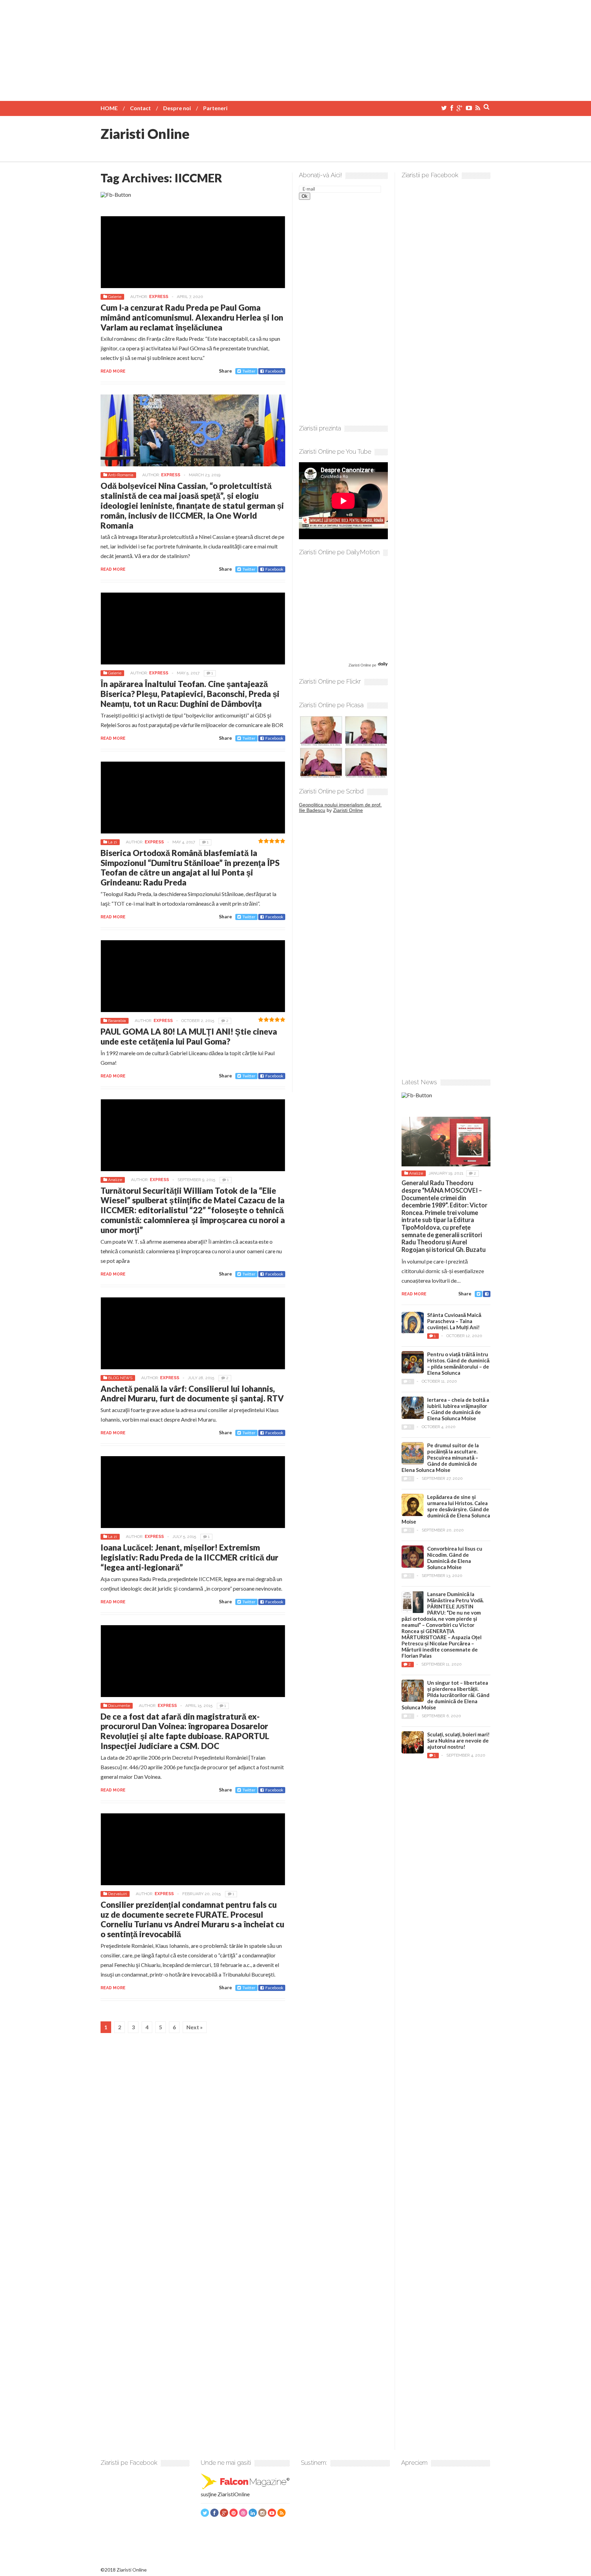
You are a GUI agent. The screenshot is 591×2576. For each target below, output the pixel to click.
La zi (113, 842)
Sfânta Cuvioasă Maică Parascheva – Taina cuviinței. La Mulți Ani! (454, 1321)
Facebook (274, 371)
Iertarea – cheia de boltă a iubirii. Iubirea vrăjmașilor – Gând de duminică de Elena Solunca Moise (458, 1409)
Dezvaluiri (117, 1894)
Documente (119, 1706)
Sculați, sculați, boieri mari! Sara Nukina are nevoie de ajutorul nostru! (458, 1740)
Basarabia (117, 1021)
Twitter (249, 371)
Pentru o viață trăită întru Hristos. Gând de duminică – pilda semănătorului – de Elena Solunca (458, 1363)
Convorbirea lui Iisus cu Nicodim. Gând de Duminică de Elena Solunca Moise (455, 1558)
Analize (115, 1180)
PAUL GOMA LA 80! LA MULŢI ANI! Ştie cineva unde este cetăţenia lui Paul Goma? (189, 1036)
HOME (109, 108)
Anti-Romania (121, 475)
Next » (195, 2027)
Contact (140, 108)
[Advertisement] (295, 48)
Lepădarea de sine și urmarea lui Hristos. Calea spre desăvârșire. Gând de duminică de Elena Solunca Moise (446, 1509)
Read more (113, 371)
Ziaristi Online (145, 134)
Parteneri (215, 108)
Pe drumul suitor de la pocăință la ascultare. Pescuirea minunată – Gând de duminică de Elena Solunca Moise (440, 1458)
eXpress (159, 297)
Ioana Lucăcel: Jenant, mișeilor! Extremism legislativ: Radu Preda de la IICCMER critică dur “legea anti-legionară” (189, 1557)
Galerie (115, 297)
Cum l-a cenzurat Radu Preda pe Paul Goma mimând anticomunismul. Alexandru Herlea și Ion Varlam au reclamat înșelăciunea (192, 317)
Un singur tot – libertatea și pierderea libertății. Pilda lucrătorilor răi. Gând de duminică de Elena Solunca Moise (445, 1695)
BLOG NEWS (120, 1378)
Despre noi (177, 108)
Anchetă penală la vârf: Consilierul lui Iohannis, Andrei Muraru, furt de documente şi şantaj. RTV (192, 1394)
